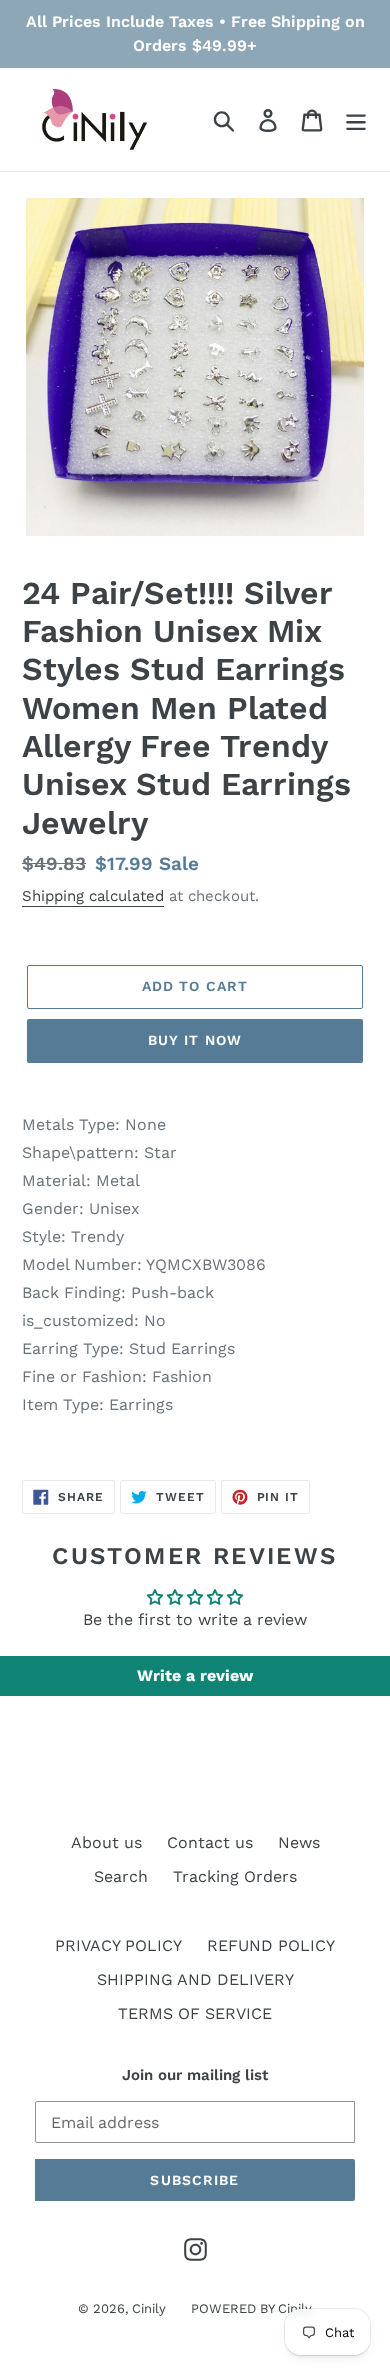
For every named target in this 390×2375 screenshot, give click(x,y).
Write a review (195, 1675)
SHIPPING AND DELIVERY (195, 1979)
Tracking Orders (235, 1876)
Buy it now (195, 1040)
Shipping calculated (93, 896)
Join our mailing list (195, 2075)
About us (106, 1842)
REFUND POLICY (271, 1945)
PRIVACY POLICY (118, 1945)
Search (121, 1876)
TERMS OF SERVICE (195, 2013)
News (299, 1842)
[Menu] (356, 119)
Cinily (149, 2308)
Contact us (210, 1842)
